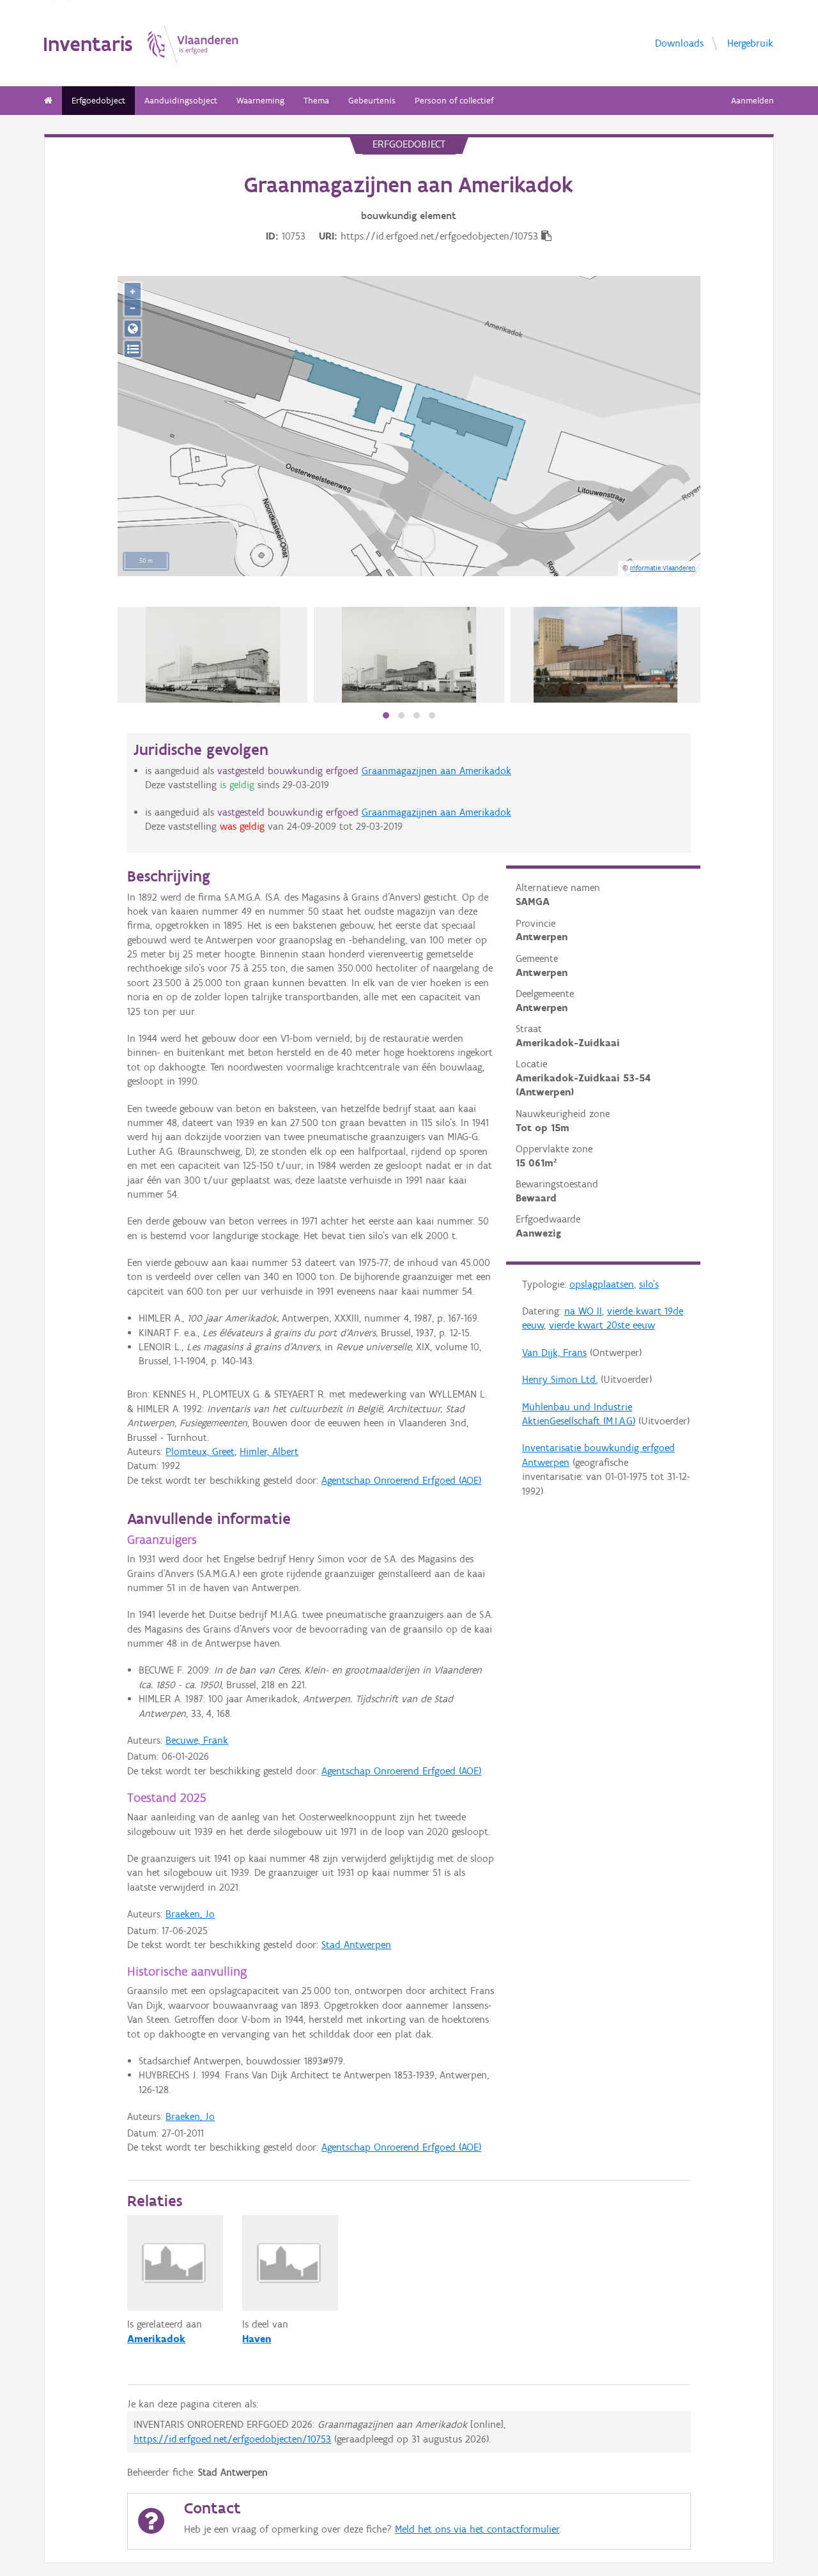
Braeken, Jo (190, 1914)
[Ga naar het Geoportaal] (133, 329)
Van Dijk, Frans (554, 1353)
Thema (316, 101)
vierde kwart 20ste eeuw (602, 1325)
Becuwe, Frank (197, 1740)
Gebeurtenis (372, 101)
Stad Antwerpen (356, 1945)
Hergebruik (750, 43)
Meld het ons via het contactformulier (477, 2529)
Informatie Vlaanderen (663, 568)
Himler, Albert (269, 1452)
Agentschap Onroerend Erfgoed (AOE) (401, 1480)
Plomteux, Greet (200, 1452)
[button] (386, 715)
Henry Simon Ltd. (560, 1379)
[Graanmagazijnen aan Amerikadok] (213, 655)
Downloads (679, 43)
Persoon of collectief (454, 101)
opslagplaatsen (602, 1284)
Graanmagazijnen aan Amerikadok (436, 771)
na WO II (583, 1311)
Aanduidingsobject (181, 101)
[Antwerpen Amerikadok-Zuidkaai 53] (606, 655)
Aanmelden (752, 101)
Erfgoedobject (98, 101)
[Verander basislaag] (133, 349)
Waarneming (260, 101)
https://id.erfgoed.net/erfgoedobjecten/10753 (232, 2439)
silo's (649, 1284)
